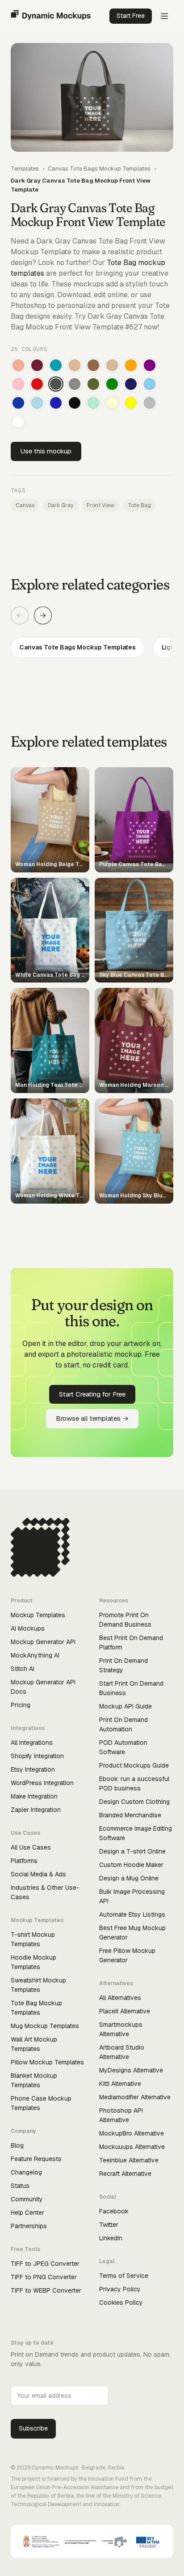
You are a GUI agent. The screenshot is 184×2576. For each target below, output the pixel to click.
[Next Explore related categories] (43, 615)
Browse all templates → (92, 1418)
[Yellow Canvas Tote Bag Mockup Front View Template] (131, 403)
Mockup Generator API (43, 1642)
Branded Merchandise (130, 1815)
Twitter (109, 2225)
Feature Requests (36, 2159)
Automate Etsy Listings (132, 1914)
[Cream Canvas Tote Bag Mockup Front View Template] (112, 403)
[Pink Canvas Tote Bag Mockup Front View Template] (18, 384)
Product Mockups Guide (134, 1765)
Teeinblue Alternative (129, 2160)
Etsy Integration (33, 1769)
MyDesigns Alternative (131, 2070)
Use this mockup (46, 451)
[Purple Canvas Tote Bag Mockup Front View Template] (150, 365)
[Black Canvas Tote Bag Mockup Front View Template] (75, 403)
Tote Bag (139, 505)
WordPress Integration (42, 1783)
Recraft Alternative (125, 2174)
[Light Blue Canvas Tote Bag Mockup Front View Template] (37, 403)
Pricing (21, 1705)
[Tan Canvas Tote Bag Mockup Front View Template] (75, 365)
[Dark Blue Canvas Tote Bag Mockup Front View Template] (18, 403)
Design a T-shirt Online (132, 1851)
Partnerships (29, 2226)
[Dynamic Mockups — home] (51, 16)
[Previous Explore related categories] (20, 615)
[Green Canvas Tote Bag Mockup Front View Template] (112, 384)
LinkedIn (111, 2238)
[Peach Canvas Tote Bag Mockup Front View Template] (18, 365)
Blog (17, 2145)
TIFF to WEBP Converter (46, 2290)
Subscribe (33, 2428)
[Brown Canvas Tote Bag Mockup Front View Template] (93, 365)
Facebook (114, 2211)
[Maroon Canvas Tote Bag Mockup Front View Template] (37, 365)
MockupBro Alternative (132, 2133)
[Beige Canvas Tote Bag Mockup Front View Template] (112, 365)
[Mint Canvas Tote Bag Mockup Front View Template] (93, 403)
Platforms (24, 1861)
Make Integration (34, 1796)
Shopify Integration (37, 1756)
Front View (100, 505)
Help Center (27, 2213)
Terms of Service (124, 2276)
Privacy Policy (120, 2289)
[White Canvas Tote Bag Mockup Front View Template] (18, 422)
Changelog (26, 2172)
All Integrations (32, 1743)
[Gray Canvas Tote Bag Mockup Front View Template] (75, 384)
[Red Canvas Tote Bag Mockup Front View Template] (37, 384)
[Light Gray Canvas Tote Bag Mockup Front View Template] (150, 403)
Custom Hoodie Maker (131, 1865)
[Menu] (164, 16)
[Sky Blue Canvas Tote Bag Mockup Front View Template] (150, 384)
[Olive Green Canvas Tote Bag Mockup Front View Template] (93, 384)
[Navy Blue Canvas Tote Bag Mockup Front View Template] (131, 384)
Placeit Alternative (125, 2011)
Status (20, 2186)
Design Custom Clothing (134, 1802)
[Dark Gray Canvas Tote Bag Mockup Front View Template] (56, 384)
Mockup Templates (38, 1615)
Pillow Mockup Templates (47, 2062)
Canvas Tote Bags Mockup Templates (99, 169)
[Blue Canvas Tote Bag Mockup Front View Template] (56, 403)
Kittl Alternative (120, 2084)
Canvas (25, 505)
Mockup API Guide (125, 1706)
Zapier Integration (36, 1810)
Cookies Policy (121, 2303)
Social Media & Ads (38, 1874)
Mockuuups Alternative (132, 2147)
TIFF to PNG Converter (44, 2277)
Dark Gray (61, 505)
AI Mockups (28, 1628)
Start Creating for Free (92, 1394)
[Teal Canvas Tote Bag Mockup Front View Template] (56, 365)
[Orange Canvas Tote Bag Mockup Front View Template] (131, 365)
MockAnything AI (35, 1655)
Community (27, 2199)
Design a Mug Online (129, 1878)
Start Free (131, 16)
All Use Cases (31, 1847)
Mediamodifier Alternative (135, 2097)
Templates (25, 169)
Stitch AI (23, 1669)
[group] (92, 647)
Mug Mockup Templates (45, 2026)
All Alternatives (120, 1998)
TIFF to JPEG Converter (45, 2264)
